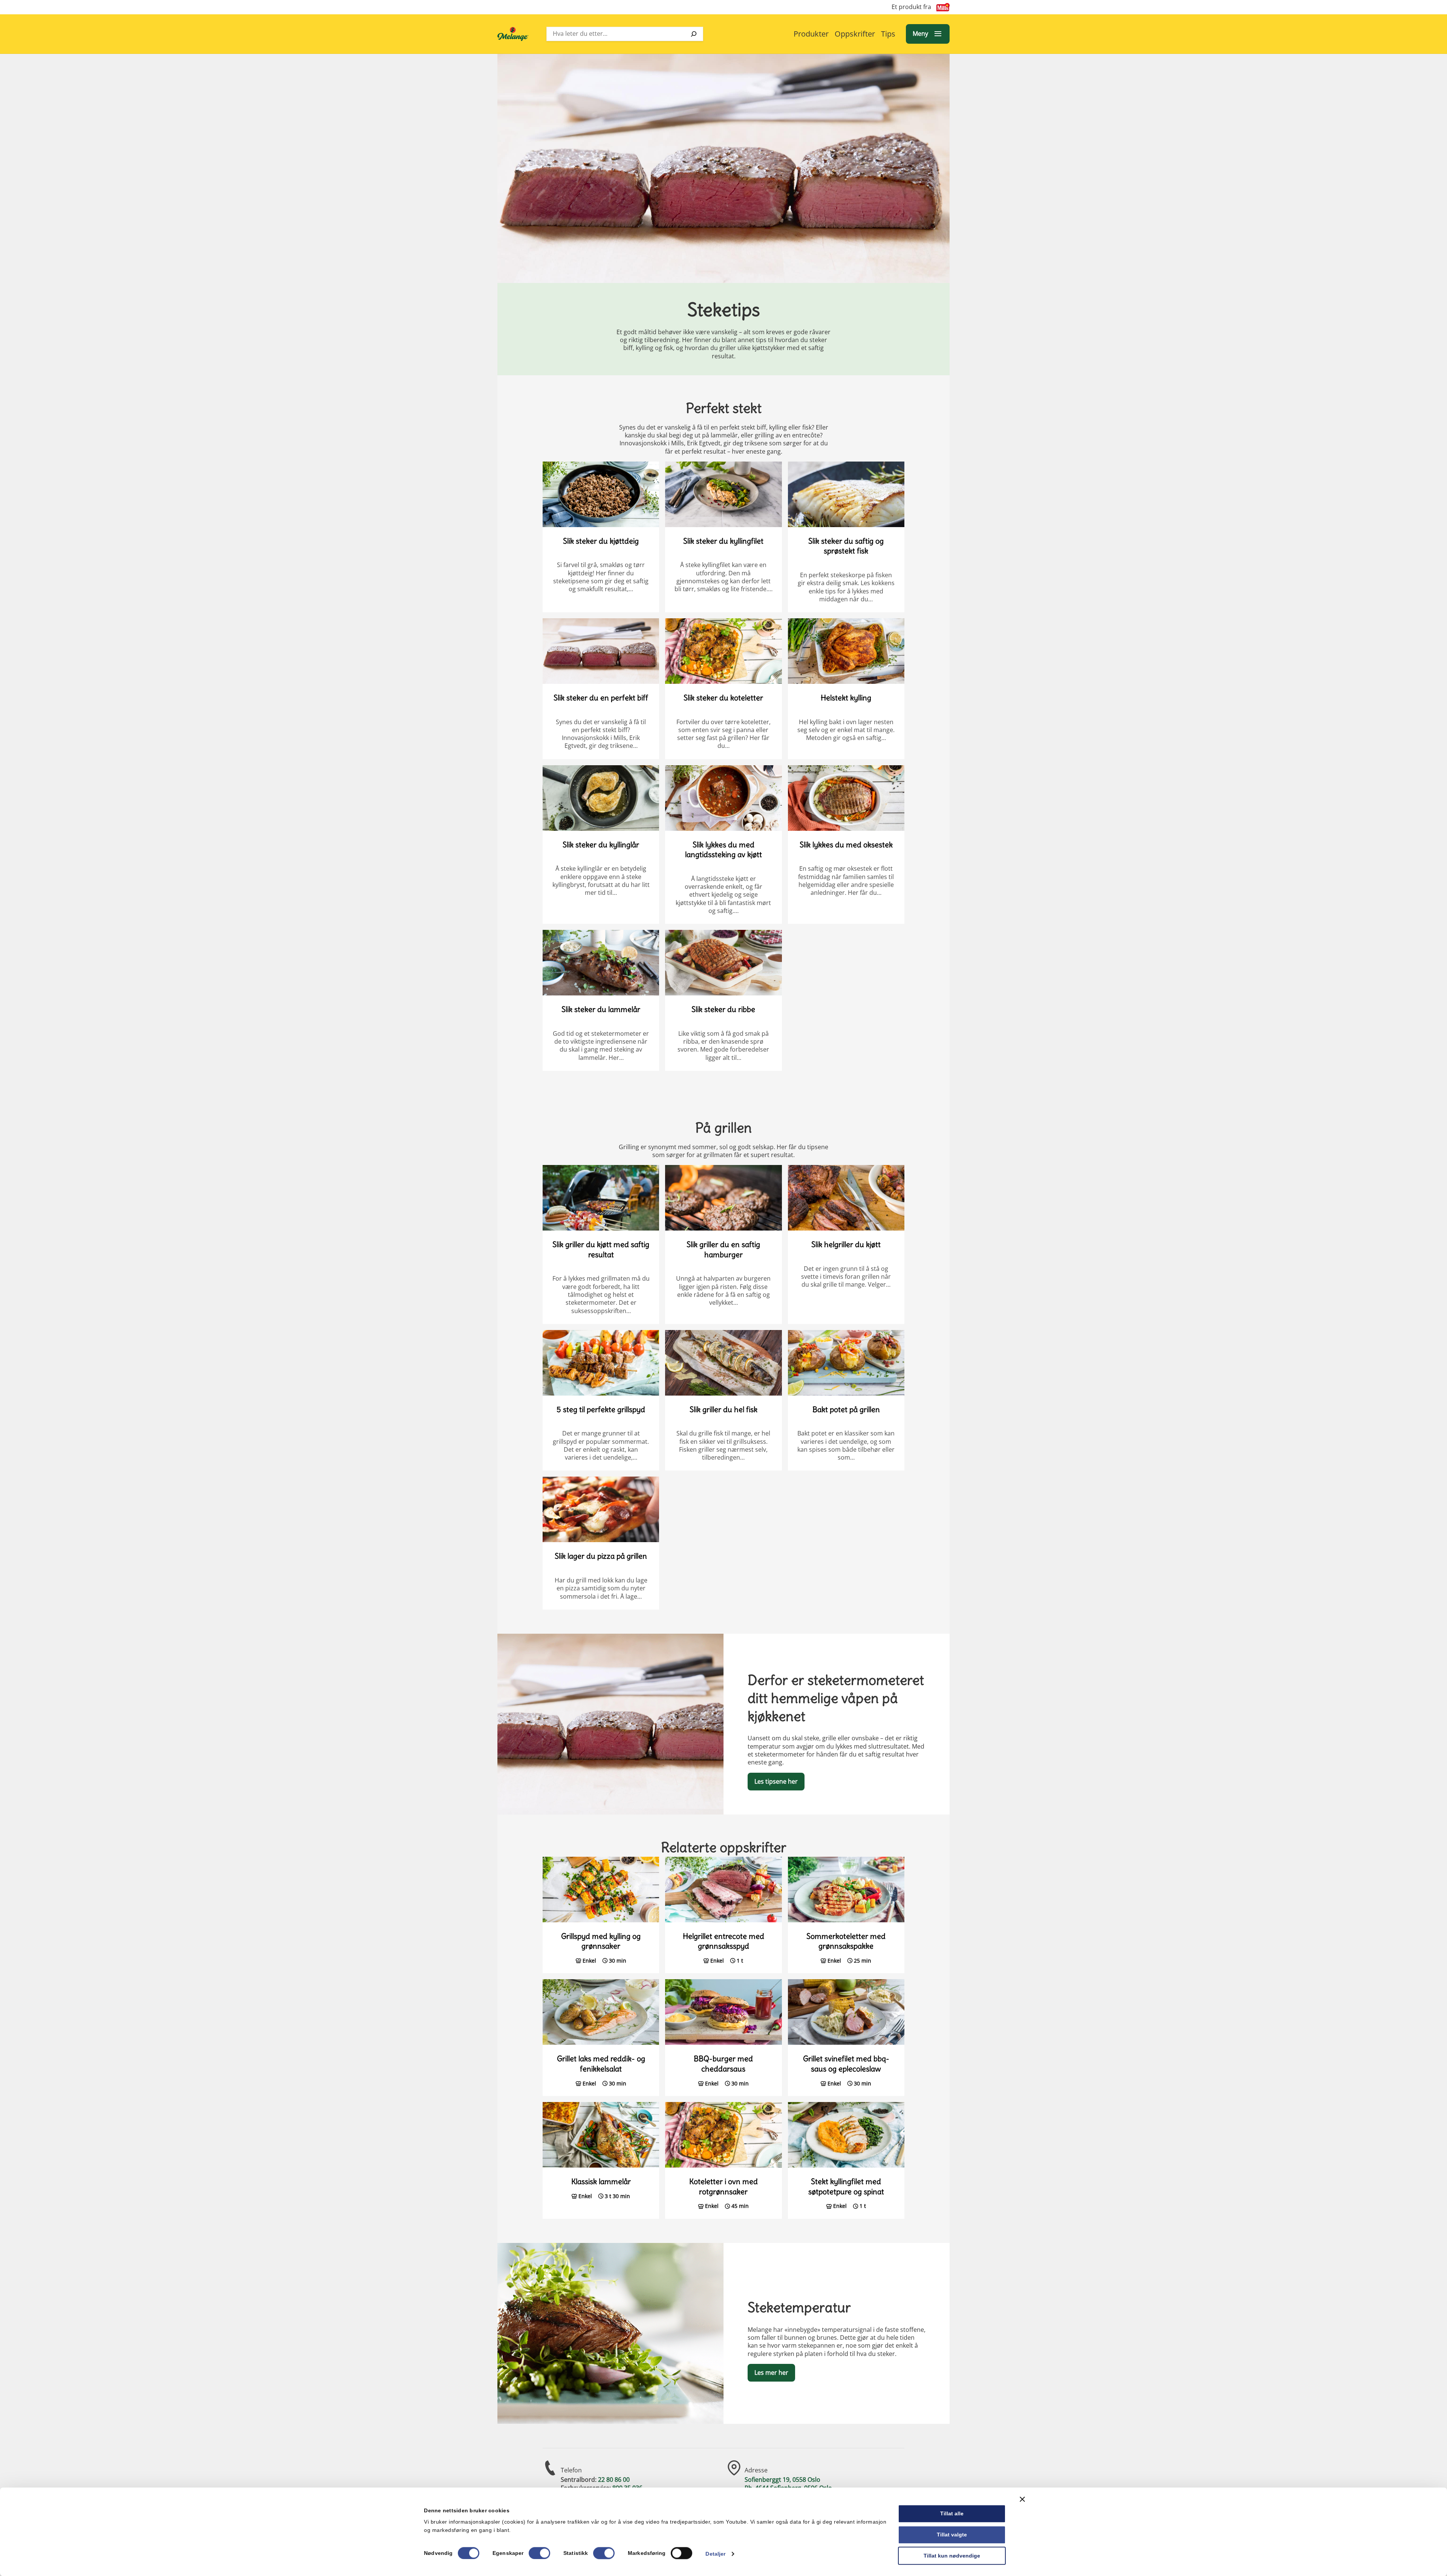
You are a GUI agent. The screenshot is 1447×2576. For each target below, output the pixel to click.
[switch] (539, 2553)
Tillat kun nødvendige (952, 2556)
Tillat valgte (952, 2535)
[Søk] (694, 34)
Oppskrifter (855, 34)
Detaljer (715, 2554)
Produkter (811, 34)
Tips (888, 34)
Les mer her (771, 2373)
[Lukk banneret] (1022, 2499)
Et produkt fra (911, 7)
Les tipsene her (776, 1781)
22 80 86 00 (614, 2480)
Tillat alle (952, 2513)
